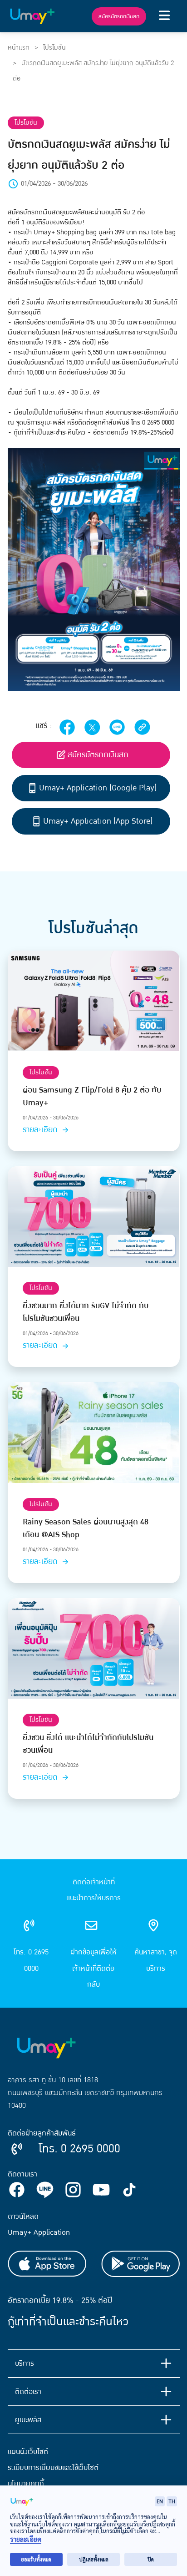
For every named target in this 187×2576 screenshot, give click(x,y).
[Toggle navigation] (164, 16)
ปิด (151, 2559)
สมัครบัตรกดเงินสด (119, 16)
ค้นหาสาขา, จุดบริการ (156, 1960)
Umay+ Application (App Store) (98, 821)
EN (160, 2501)
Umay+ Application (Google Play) (98, 788)
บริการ (25, 2363)
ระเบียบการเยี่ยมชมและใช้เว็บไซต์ (53, 2468)
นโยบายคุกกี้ (26, 2484)
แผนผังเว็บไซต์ (28, 2452)
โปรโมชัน (54, 48)
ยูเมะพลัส (28, 2420)
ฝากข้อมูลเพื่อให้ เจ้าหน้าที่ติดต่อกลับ (93, 1968)
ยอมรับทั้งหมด (36, 2559)
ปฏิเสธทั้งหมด (94, 2559)
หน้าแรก (19, 48)
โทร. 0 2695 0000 (31, 1960)
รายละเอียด (41, 1130)
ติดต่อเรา (28, 2392)
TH (172, 2501)
